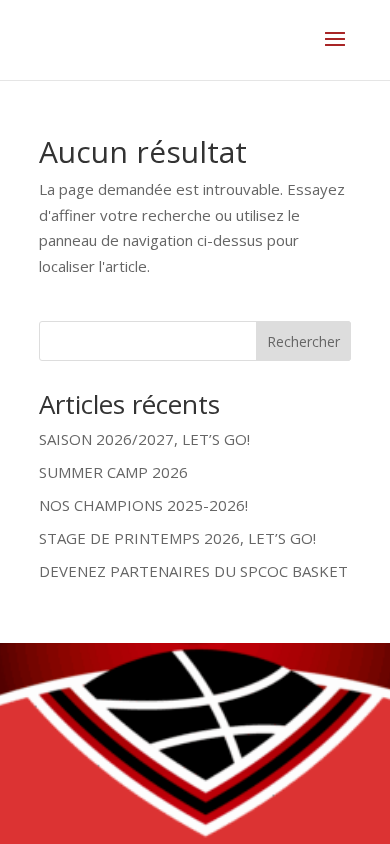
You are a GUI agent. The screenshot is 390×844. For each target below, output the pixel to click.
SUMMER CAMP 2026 (113, 472)
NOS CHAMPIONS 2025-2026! (143, 505)
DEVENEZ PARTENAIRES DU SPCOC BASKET (193, 571)
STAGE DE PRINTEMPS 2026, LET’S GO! (177, 538)
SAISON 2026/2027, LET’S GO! (144, 439)
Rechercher (303, 341)
